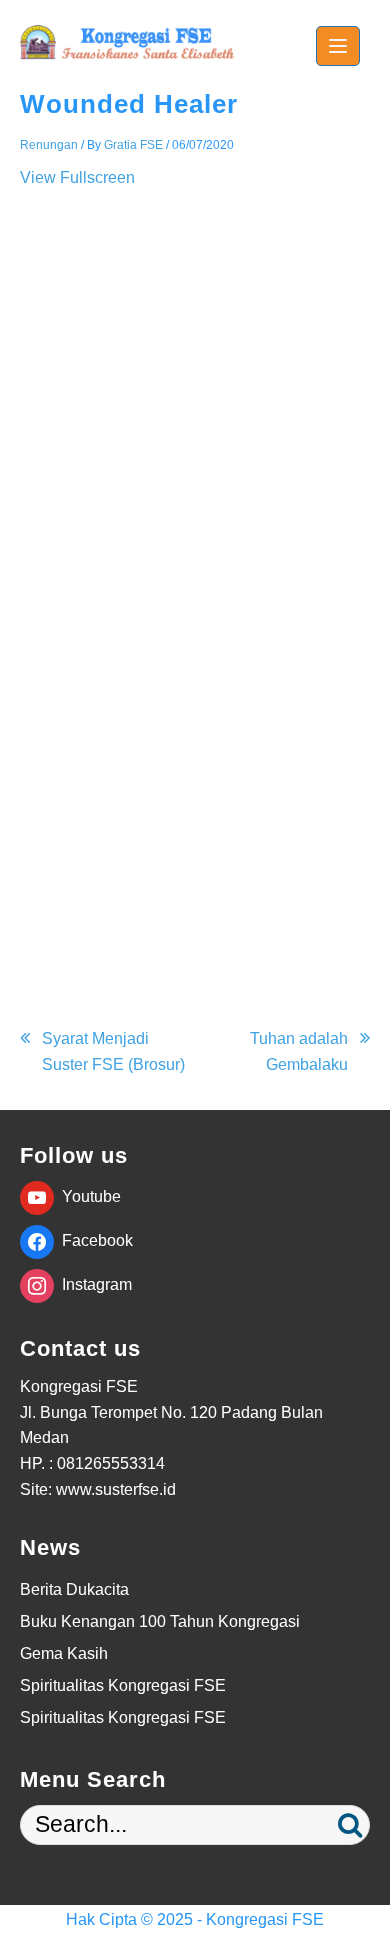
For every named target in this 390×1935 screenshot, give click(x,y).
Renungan (49, 145)
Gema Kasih (64, 1653)
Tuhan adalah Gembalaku (299, 1051)
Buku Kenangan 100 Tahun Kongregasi (160, 1621)
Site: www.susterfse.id (98, 1489)
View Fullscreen (77, 177)
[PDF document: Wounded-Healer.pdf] (195, 590)
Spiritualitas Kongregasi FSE (123, 1685)
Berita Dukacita (74, 1589)
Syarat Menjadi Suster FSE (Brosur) (113, 1051)
